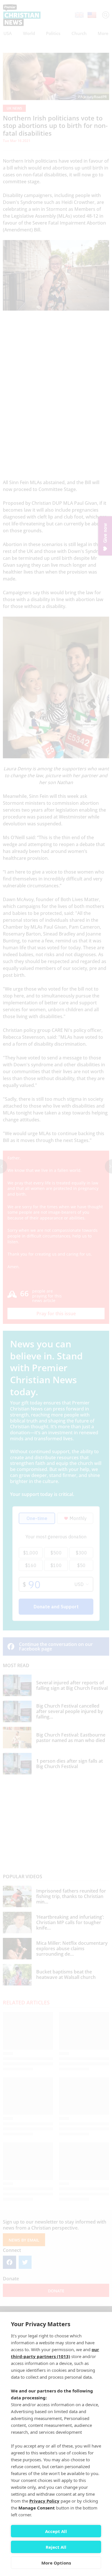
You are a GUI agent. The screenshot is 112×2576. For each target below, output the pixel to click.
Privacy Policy (44, 2501)
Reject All (56, 2547)
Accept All (56, 2531)
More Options (56, 2563)
